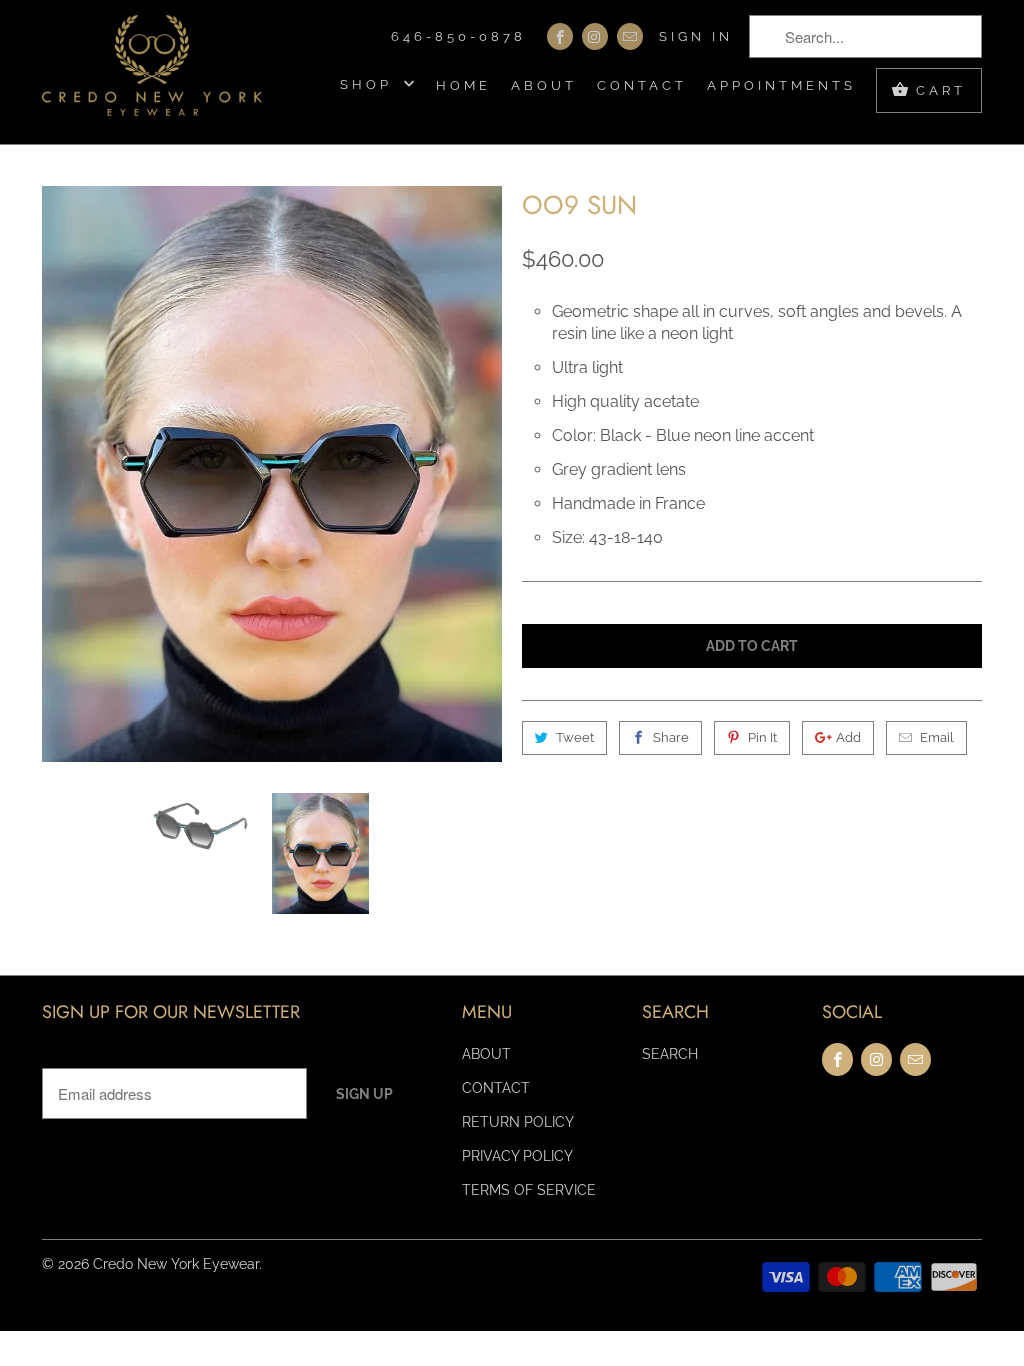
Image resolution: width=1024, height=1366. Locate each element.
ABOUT (544, 85)
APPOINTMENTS (781, 85)
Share (671, 737)
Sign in (696, 36)
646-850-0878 (458, 36)
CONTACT (642, 85)
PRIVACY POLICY (517, 1156)
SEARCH (670, 1054)
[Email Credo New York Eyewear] (630, 36)
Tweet (575, 737)
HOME (463, 85)
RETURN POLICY (518, 1122)
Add (848, 737)
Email (937, 737)
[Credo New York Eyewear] (152, 72)
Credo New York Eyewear (176, 1264)
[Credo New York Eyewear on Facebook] (560, 36)
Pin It (762, 737)
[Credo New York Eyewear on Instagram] (595, 36)
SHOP (369, 84)
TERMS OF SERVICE (529, 1190)
